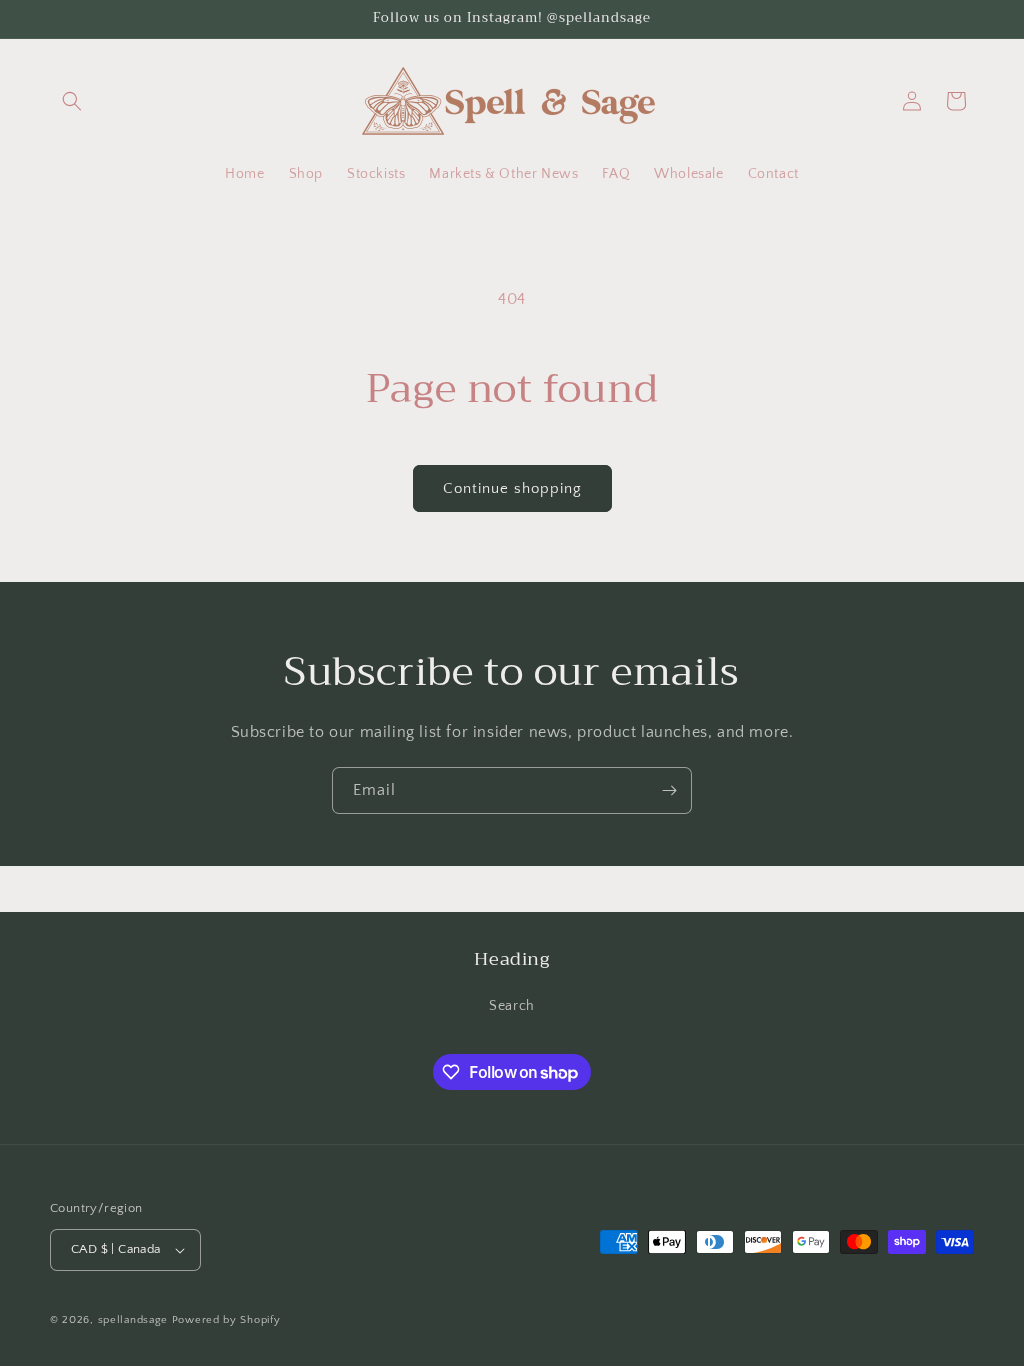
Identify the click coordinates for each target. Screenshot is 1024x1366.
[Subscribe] (669, 790)
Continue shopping (512, 488)
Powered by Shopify (226, 1320)
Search (512, 1006)
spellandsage (133, 1320)
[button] (72, 101)
